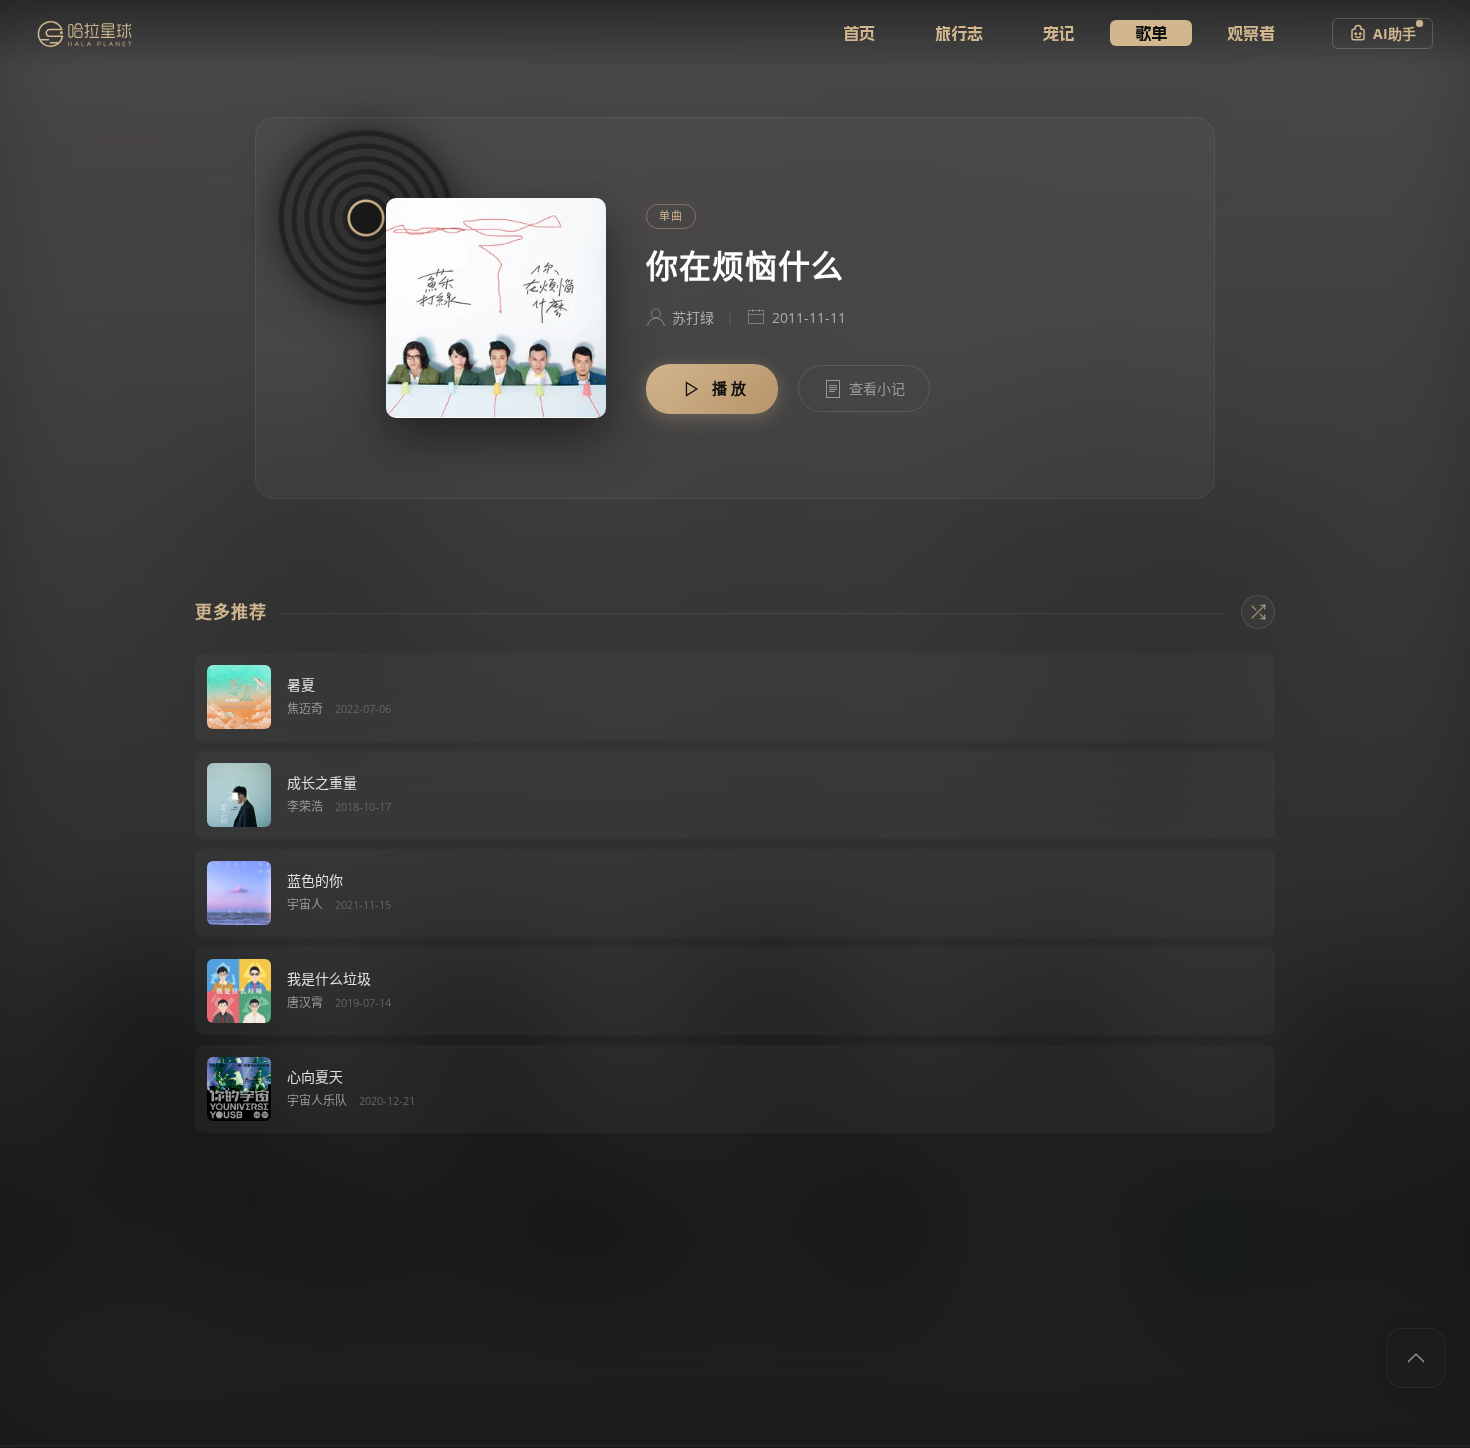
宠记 (1059, 33)
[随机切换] (1258, 612)
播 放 (729, 388)
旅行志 (959, 33)
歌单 (1151, 33)
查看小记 (877, 388)
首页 (859, 33)
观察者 (1251, 33)
